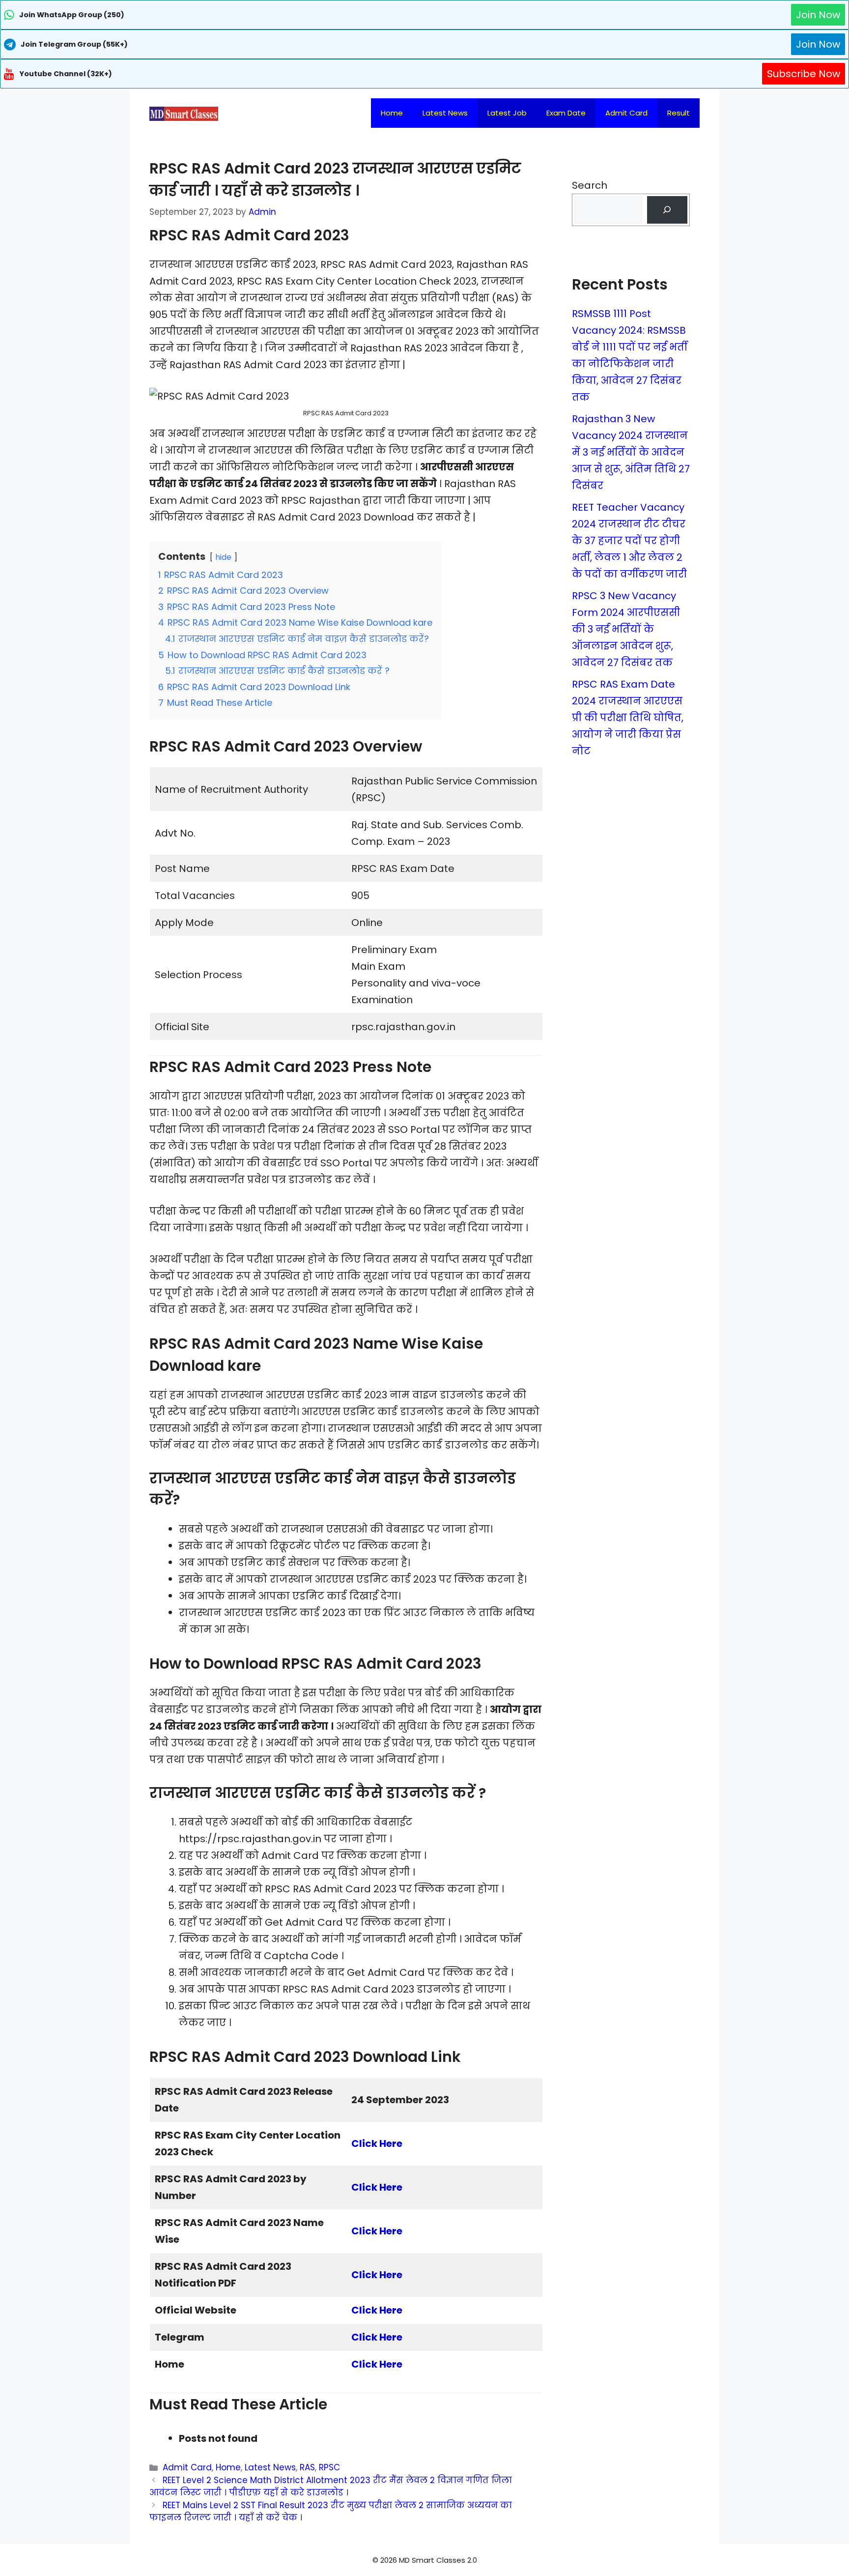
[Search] (667, 210)
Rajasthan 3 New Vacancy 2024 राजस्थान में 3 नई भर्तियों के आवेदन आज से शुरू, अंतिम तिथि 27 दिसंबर (631, 452)
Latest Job (507, 113)
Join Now (818, 15)
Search (590, 185)
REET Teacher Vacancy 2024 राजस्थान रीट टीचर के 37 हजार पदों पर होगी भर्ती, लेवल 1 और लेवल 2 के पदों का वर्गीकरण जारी (629, 541)
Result (679, 113)
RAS (307, 2467)
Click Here (377, 2143)
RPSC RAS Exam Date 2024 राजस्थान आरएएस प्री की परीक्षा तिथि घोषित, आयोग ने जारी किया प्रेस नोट (628, 718)
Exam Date (566, 113)
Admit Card (626, 113)
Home (392, 113)
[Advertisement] (424, 2556)
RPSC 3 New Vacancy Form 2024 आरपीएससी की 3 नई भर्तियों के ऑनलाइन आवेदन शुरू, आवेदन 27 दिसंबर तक (626, 629)
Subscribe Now (804, 74)
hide (223, 557)
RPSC (329, 2467)
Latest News (445, 113)
